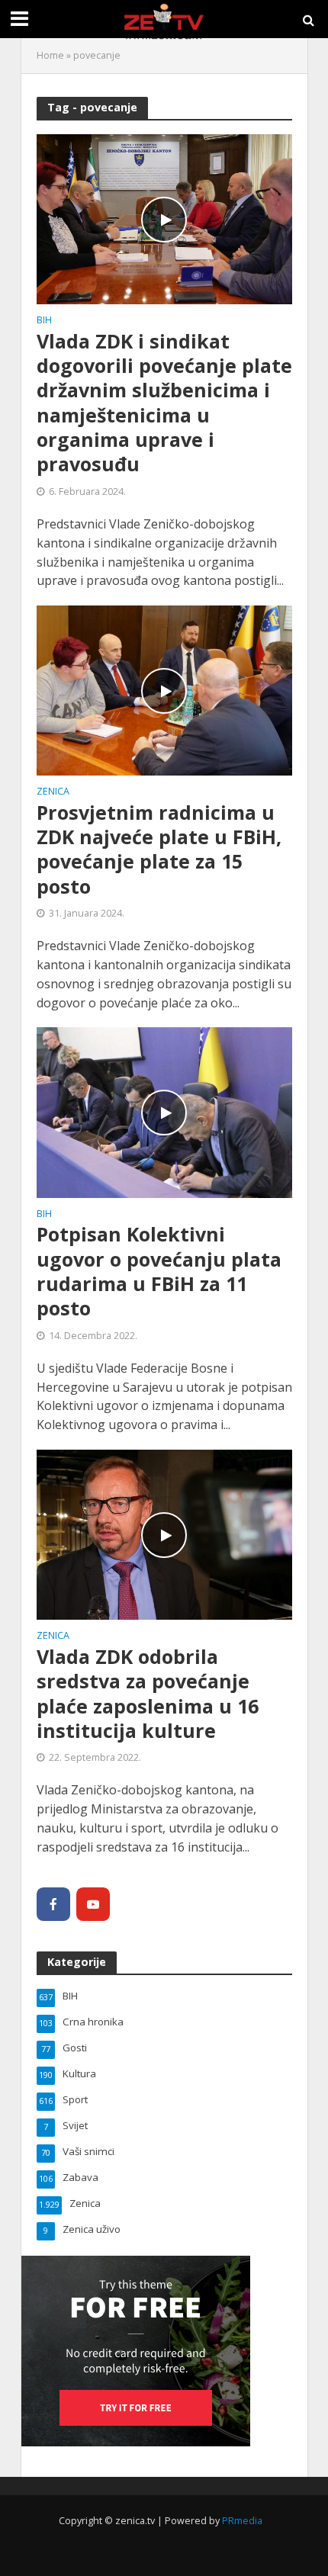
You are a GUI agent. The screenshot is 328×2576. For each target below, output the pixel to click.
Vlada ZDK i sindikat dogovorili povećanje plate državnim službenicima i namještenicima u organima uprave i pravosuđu (164, 403)
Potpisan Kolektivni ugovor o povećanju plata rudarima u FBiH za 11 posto (159, 1271)
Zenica (53, 792)
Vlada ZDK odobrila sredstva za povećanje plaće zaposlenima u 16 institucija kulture (148, 1693)
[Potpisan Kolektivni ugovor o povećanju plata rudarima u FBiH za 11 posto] (164, 1111)
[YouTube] (93, 1904)
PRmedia (242, 2521)
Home (50, 55)
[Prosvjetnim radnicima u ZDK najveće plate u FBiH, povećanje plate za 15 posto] (164, 689)
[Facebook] (53, 1904)
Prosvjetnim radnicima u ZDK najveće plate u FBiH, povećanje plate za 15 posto (159, 849)
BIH (44, 321)
